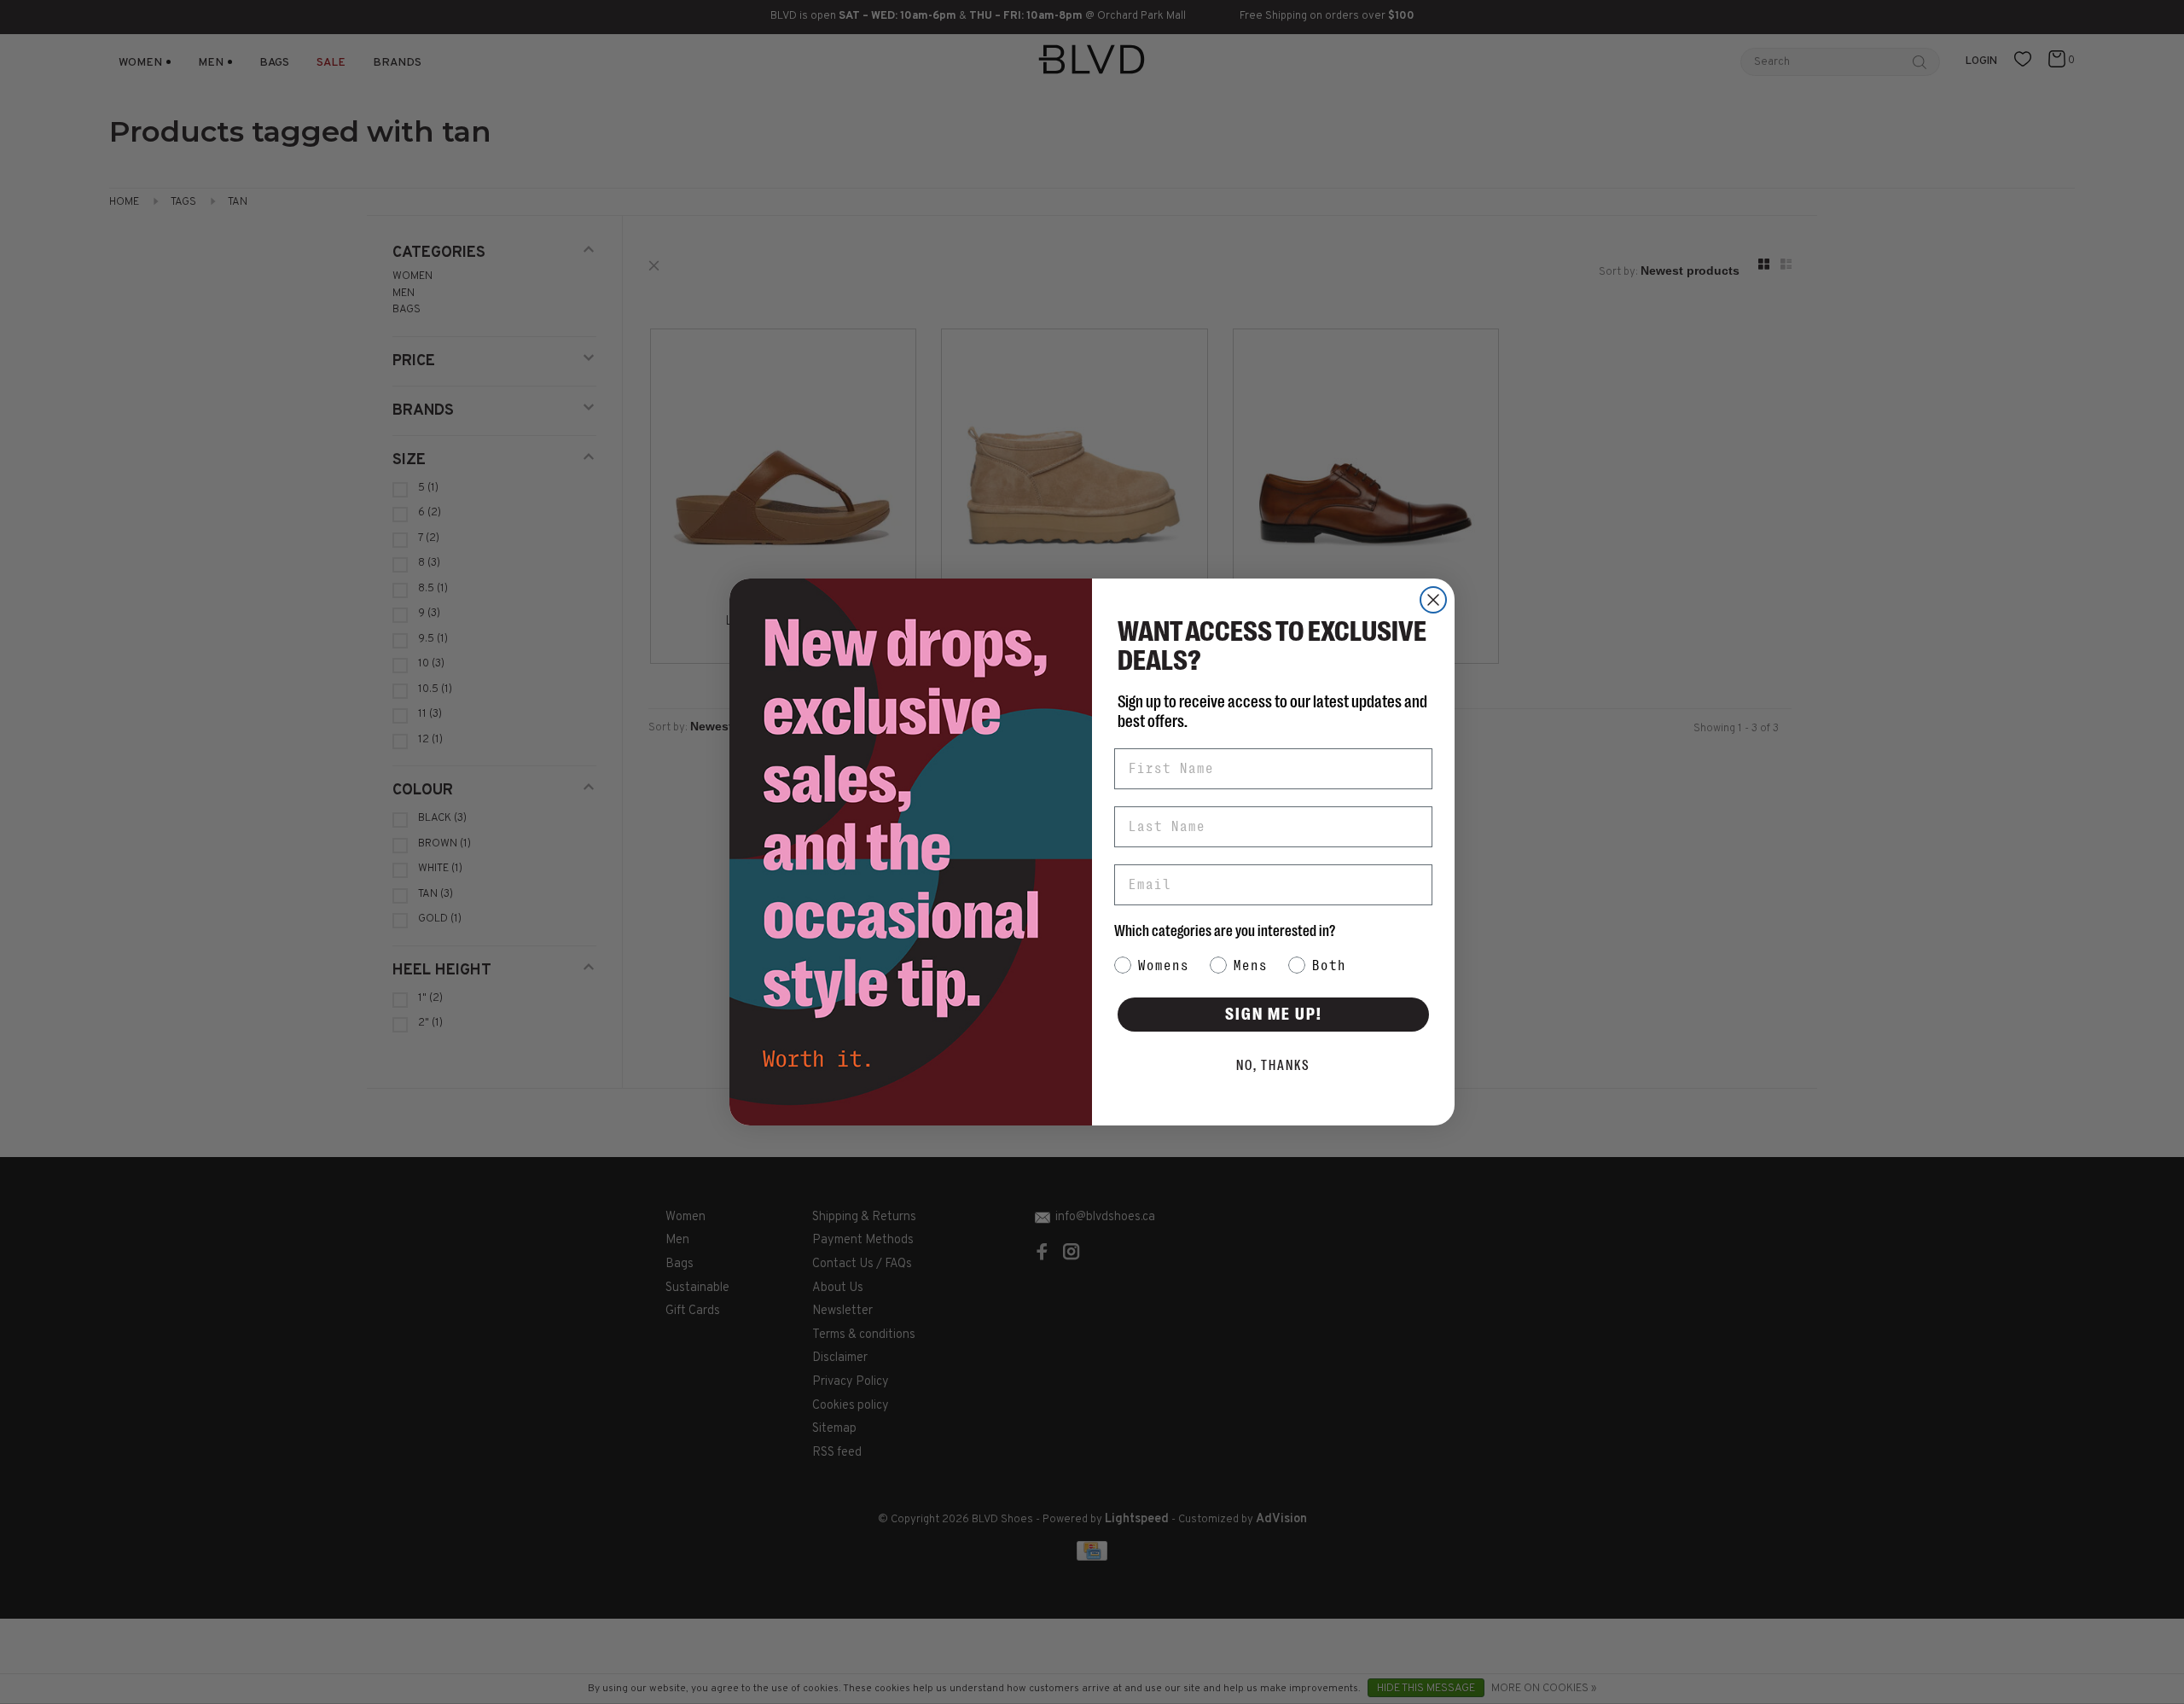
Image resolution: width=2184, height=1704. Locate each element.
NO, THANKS (1273, 1066)
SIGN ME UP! (1274, 1014)
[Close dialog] (1433, 600)
